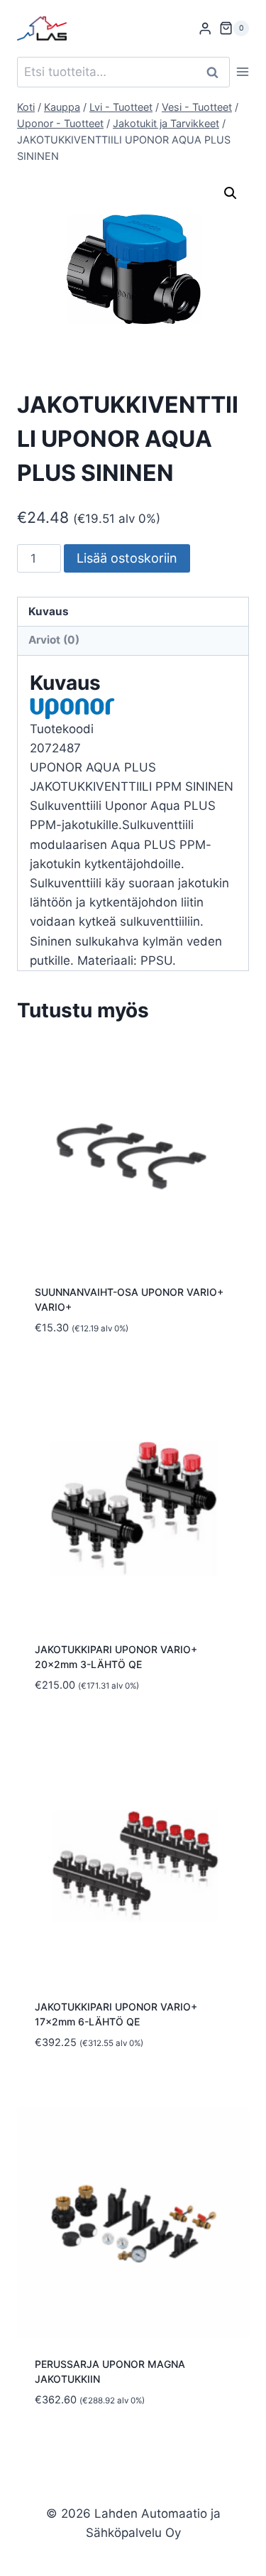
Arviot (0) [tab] (54, 640)
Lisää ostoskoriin (127, 558)
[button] (231, 193)
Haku (216, 72)
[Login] (205, 29)
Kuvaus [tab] (49, 611)
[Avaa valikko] (243, 72)
